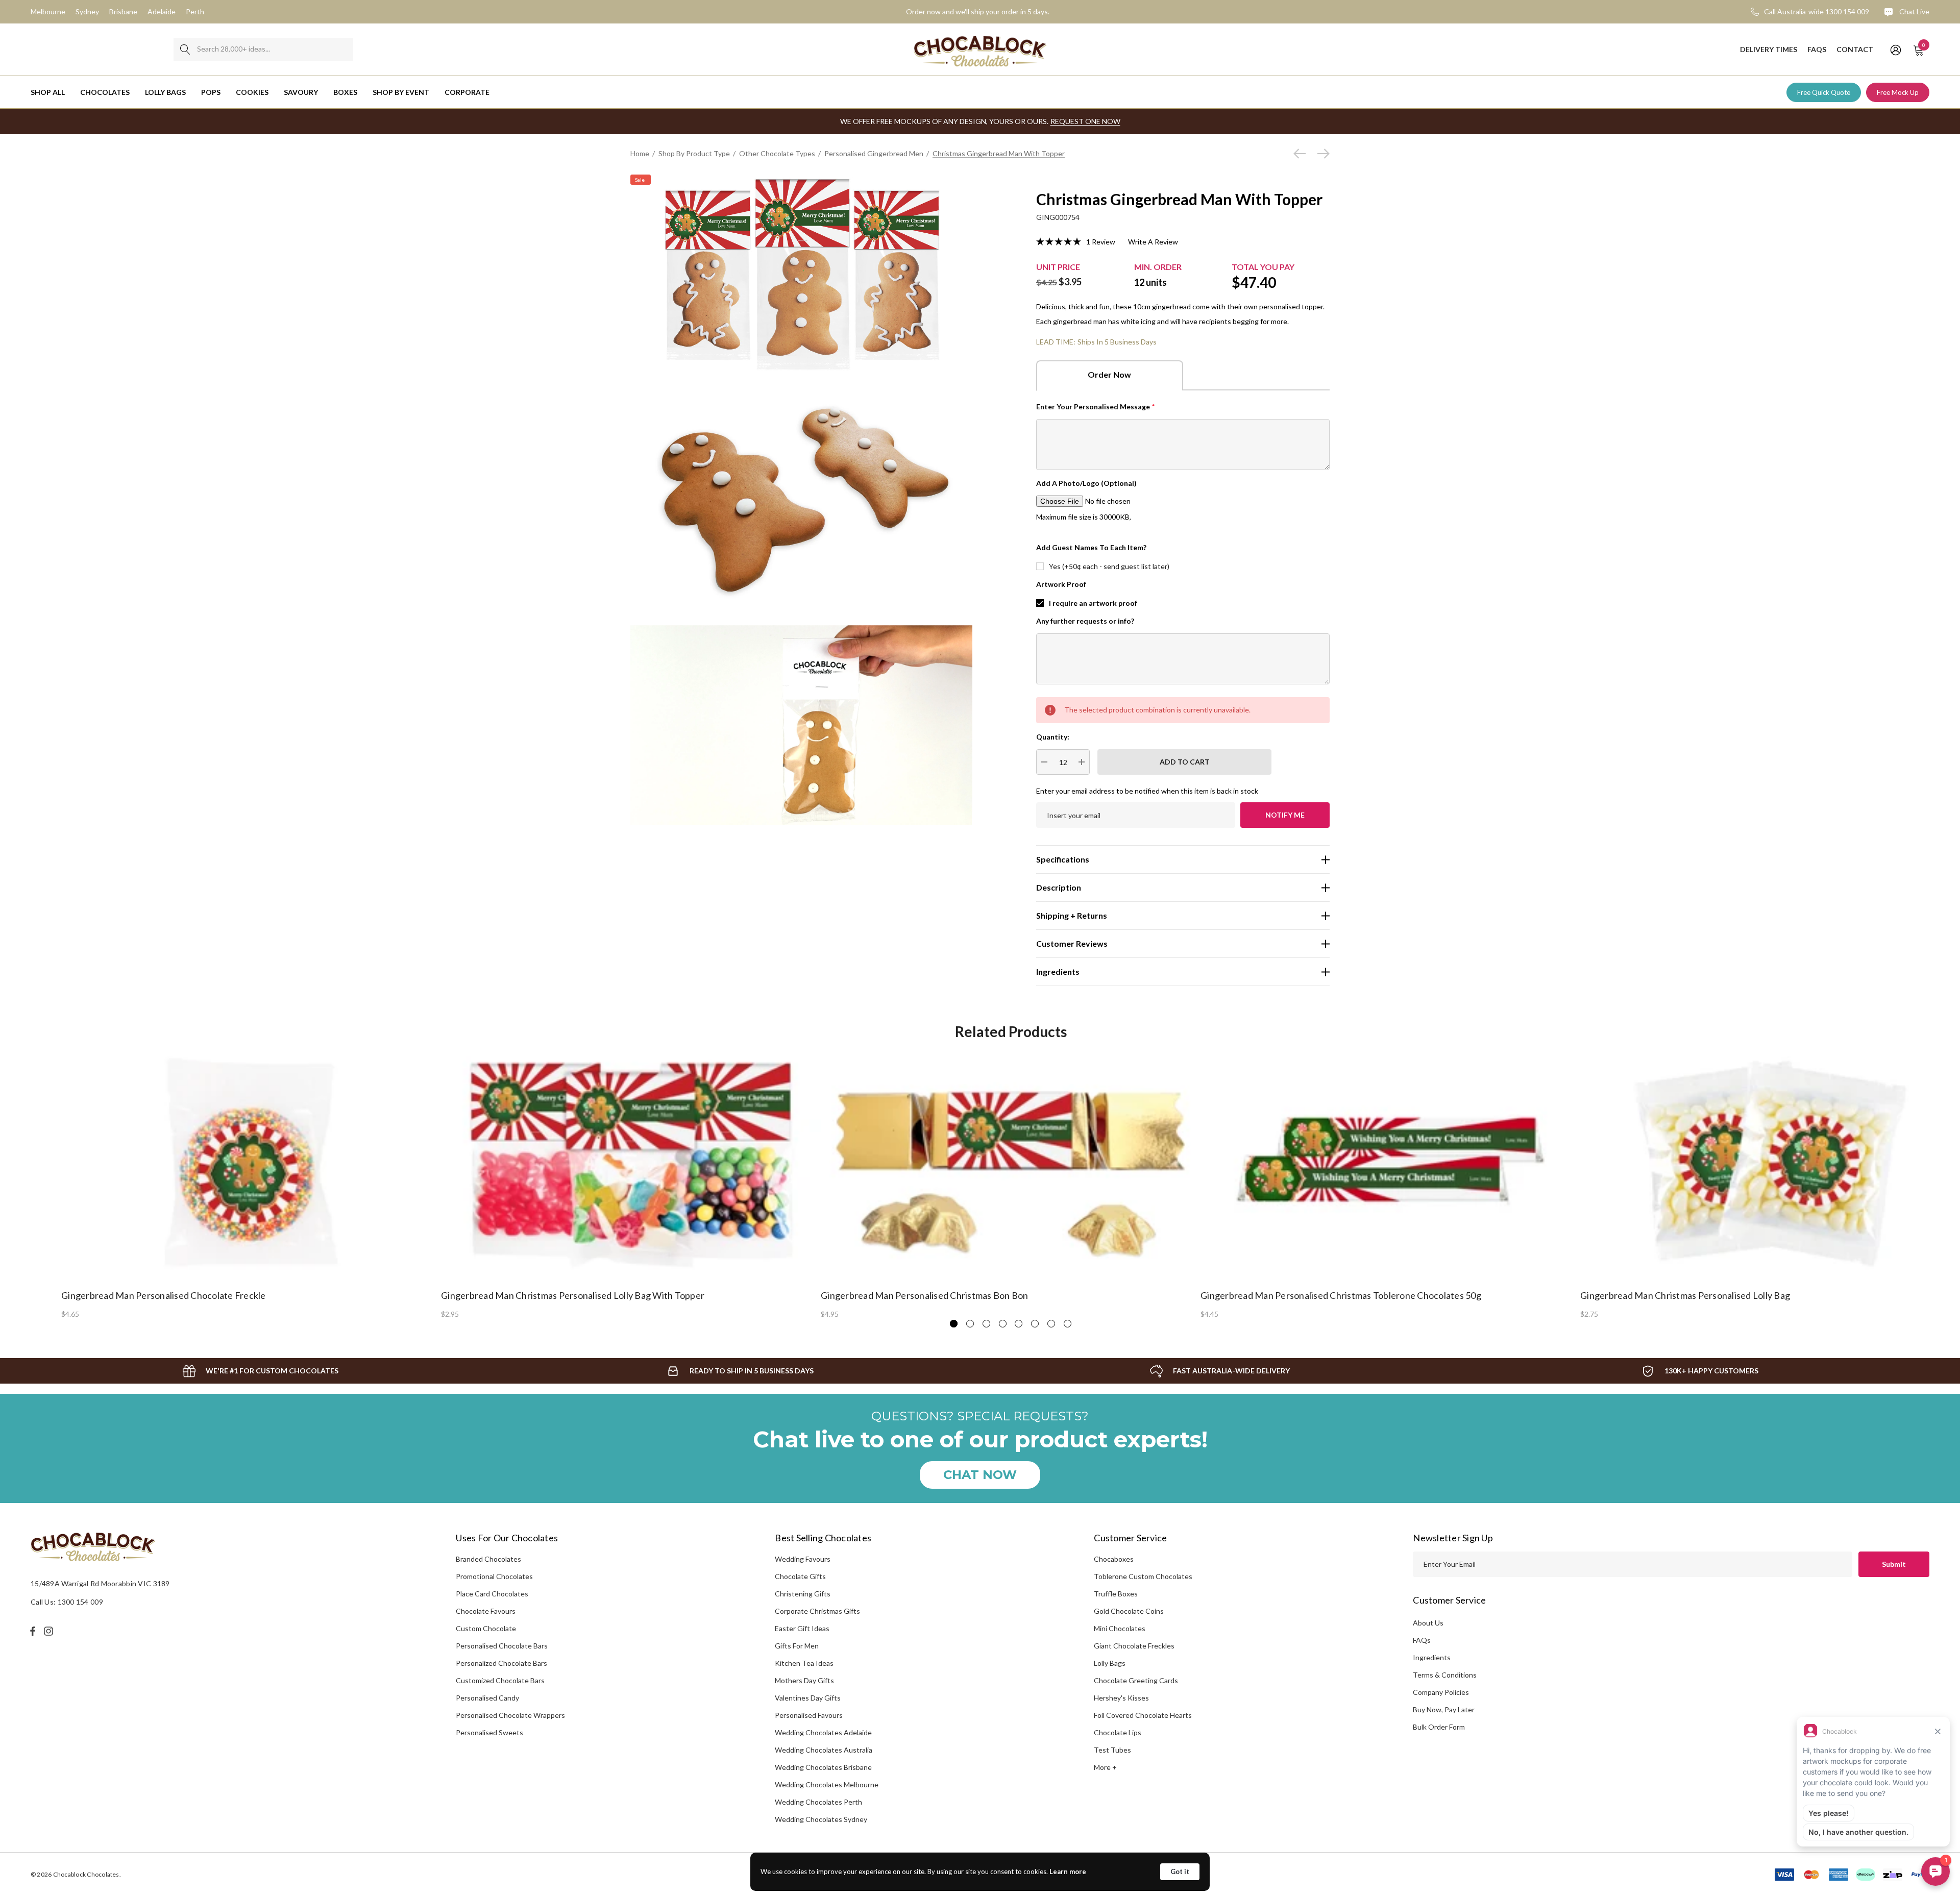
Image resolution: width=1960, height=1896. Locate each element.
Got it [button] (1180, 1872)
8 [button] (1068, 1324)
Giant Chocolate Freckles (1134, 1646)
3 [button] (986, 1324)
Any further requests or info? (1085, 621)
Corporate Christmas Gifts (817, 1611)
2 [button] (970, 1324)
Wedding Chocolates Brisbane (823, 1767)
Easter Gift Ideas (802, 1628)
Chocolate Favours (486, 1611)
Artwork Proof (1061, 584)
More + (1105, 1767)
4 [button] (1003, 1324)
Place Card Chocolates (492, 1594)
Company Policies (1441, 1692)
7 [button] (1051, 1324)
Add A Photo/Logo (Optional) (1086, 483)
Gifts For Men (797, 1646)
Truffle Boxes (1116, 1594)
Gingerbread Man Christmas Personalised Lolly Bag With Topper (573, 1295)
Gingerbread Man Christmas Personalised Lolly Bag (1685, 1295)
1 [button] (954, 1324)
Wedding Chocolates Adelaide (823, 1732)
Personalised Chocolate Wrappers (510, 1715)
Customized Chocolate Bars (500, 1680)
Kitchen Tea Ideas (804, 1663)
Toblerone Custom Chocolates (1143, 1576)
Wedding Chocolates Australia (824, 1750)
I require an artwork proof (1093, 603)
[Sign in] (1895, 50)
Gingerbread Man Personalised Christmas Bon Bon (925, 1295)
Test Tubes (1112, 1750)
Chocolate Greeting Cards (1136, 1680)
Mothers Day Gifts (804, 1680)
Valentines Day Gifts (808, 1698)
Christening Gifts (803, 1594)
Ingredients (1432, 1657)
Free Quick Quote (1824, 92)
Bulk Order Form (1439, 1727)
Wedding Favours (803, 1559)
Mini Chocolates (1120, 1628)
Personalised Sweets (489, 1732)
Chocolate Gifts (800, 1576)
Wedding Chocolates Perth (818, 1802)
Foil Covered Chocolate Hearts (1143, 1715)
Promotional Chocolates (494, 1576)
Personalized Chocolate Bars (501, 1663)
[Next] (1321, 154)
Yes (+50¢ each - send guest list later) (1109, 566)
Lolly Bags (1110, 1663)
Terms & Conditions (1445, 1675)
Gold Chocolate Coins (1129, 1611)
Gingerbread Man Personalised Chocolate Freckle (164, 1295)
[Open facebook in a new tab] (33, 1631)
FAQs (1422, 1640)
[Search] (185, 50)
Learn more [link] (1068, 1872)
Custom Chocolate (486, 1628)
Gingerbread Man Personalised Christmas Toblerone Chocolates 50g (1341, 1295)
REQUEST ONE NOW (1085, 121)
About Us (1428, 1623)
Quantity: (1053, 737)
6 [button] (1035, 1324)
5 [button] (1019, 1324)
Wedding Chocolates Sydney (821, 1819)
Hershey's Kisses (1121, 1698)
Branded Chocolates (488, 1559)
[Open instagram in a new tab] (50, 1631)
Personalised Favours (809, 1715)
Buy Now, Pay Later (1444, 1709)
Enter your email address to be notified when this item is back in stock (1147, 791)
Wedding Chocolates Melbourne (827, 1784)
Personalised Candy (487, 1698)
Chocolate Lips (1118, 1732)
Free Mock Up (1898, 92)
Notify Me (1285, 815)
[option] (251, 1184)
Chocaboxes (1114, 1559)
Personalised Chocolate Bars (502, 1646)
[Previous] (1302, 154)
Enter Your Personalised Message (1096, 407)
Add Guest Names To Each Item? (1091, 547)
